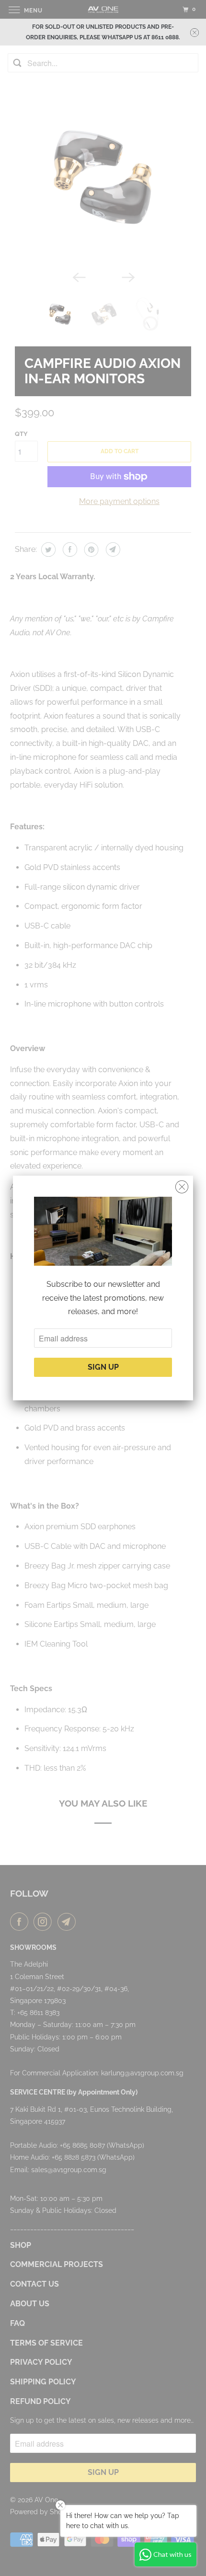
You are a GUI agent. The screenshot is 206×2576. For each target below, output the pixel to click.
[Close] (182, 1187)
